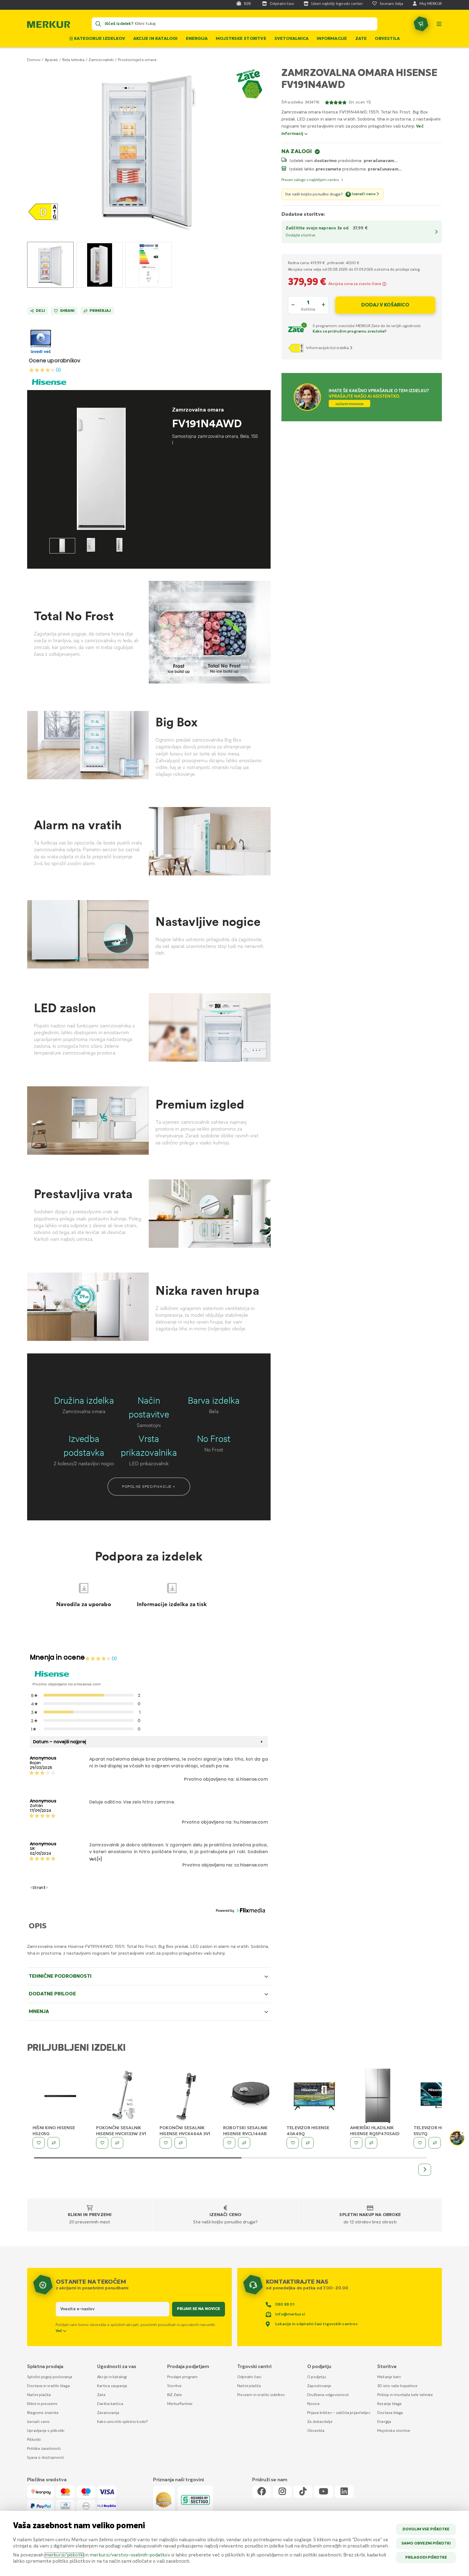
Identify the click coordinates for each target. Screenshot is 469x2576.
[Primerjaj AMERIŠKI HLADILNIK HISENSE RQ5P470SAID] (371, 2143)
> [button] (47, 1888)
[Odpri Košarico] (421, 24)
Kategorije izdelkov (99, 39)
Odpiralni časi (249, 2377)
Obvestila (387, 39)
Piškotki (34, 2440)
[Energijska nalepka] (297, 348)
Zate (361, 39)
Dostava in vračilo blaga (48, 2386)
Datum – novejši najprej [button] (60, 1742)
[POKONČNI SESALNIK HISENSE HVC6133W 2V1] (124, 2096)
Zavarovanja (108, 2413)
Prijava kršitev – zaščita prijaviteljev (339, 2413)
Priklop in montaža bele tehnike (405, 2395)
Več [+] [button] (96, 1859)
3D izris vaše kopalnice (397, 2386)
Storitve (175, 2386)
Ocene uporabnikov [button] (55, 361)
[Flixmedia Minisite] (41, 354)
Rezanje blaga (389, 2404)
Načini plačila (39, 2395)
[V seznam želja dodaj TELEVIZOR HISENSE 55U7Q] (420, 2143)
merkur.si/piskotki (64, 2555)
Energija (197, 39)
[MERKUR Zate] (298, 329)
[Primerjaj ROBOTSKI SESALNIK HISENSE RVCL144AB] (244, 2143)
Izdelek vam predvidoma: (326, 161)
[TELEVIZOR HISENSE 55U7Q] (441, 2096)
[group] (50, 265)
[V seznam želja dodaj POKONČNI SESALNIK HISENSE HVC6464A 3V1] (166, 2143)
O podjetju (317, 2377)
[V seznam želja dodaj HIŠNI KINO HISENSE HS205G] (39, 2143)
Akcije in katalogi (156, 39)
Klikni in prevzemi (90, 2215)
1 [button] (45, 1888)
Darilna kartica (110, 2404)
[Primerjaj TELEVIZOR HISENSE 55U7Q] (435, 2143)
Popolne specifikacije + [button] (149, 1486)
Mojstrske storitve (241, 39)
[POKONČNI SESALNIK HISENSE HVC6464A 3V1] (187, 2096)
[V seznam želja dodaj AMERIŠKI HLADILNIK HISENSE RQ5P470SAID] (356, 2143)
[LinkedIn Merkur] (344, 2492)
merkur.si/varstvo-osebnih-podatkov (130, 2555)
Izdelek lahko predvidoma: (328, 169)
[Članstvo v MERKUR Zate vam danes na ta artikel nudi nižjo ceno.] (251, 85)
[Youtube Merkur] (324, 2492)
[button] (149, 149)
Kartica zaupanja (112, 2386)
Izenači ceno (225, 2215)
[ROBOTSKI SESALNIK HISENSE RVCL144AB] (251, 2096)
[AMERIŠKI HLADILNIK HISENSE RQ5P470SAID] (378, 2096)
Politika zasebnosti (44, 2449)
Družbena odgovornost (328, 2395)
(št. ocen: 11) (360, 102)
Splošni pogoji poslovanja (50, 2377)
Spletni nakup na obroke (370, 2215)
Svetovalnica (291, 39)
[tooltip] (384, 284)
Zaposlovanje (319, 2386)
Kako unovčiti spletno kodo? (123, 2422)
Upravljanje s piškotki (46, 2431)
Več (59, 2331)
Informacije (332, 39)
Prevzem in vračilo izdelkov (261, 2395)
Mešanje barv (389, 2377)
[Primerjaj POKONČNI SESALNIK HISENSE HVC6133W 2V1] (117, 2143)
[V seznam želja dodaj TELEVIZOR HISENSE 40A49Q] (293, 2143)
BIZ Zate (175, 2395)
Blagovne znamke (43, 2413)
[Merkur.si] (49, 26)
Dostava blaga (390, 2413)
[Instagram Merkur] (282, 2492)
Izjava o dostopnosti (45, 2458)
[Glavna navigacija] (439, 24)
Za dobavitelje (320, 2422)
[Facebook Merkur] (262, 2492)
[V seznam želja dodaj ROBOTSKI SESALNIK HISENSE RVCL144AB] (229, 2143)
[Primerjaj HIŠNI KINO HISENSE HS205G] (54, 2143)
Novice (313, 2404)
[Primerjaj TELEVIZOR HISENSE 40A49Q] (308, 2143)
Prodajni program (182, 2377)
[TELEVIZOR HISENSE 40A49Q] (314, 2096)
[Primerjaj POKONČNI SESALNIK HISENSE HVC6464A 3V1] (181, 2143)
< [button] (31, 1888)
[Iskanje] (98, 24)
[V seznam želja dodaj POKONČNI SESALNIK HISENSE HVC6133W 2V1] (102, 2143)
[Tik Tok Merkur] (303, 2492)
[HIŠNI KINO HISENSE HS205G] (60, 2096)
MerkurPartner (180, 2404)
